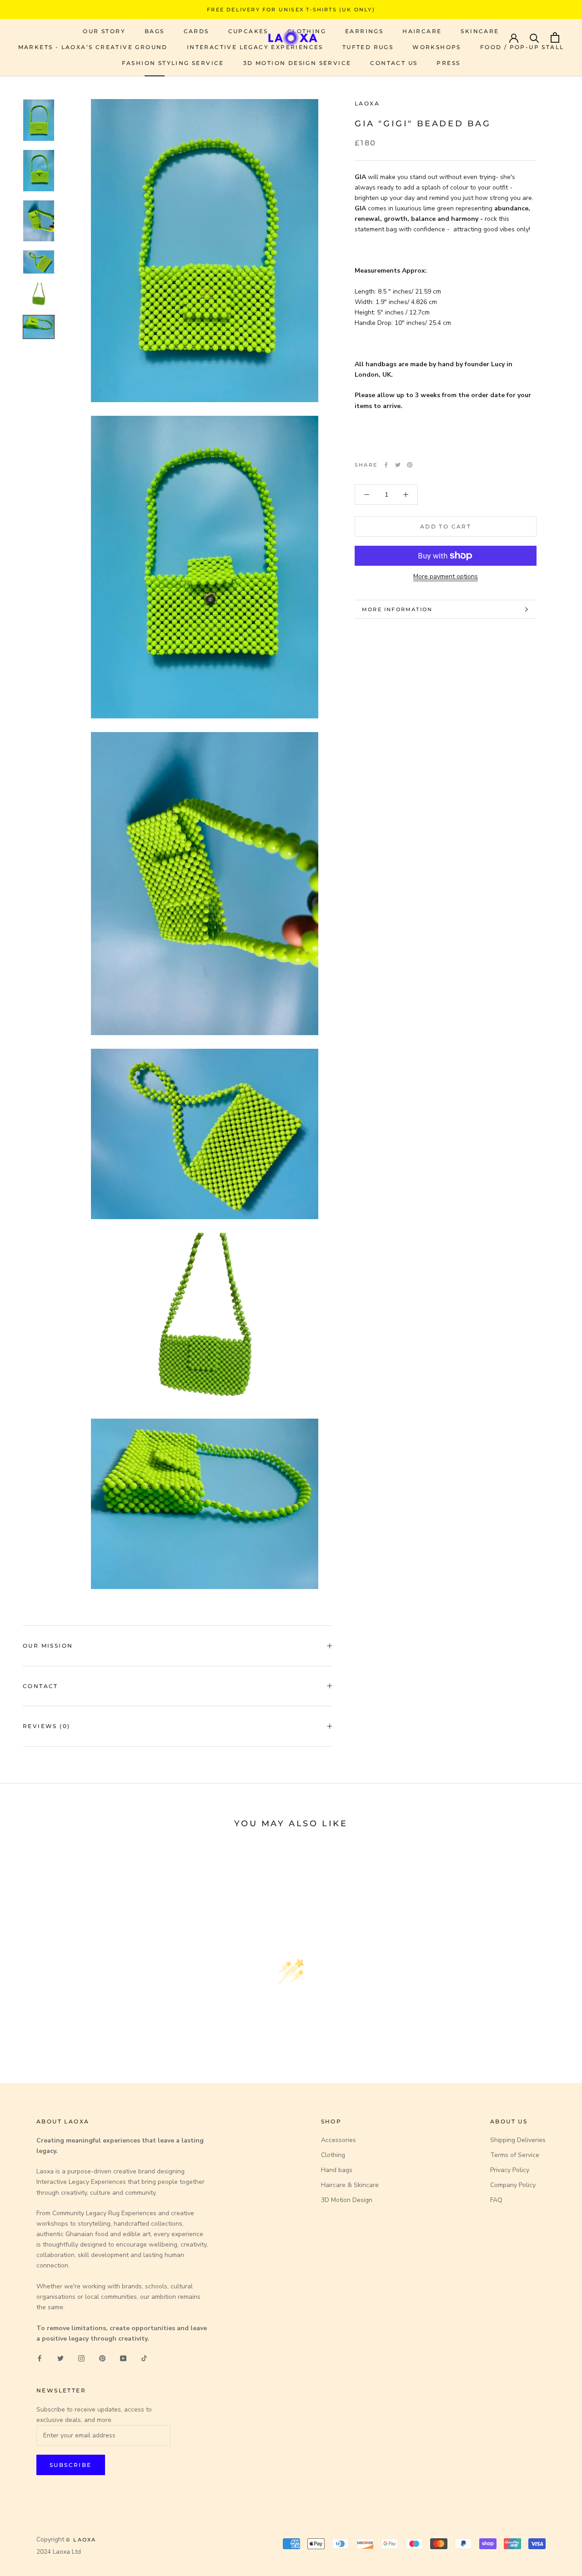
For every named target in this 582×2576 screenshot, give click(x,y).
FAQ (496, 2200)
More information (397, 609)
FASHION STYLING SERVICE (173, 63)
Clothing (333, 2155)
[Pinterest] (410, 465)
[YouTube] (123, 2358)
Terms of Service (515, 2155)
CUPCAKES (248, 31)
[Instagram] (81, 2358)
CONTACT (40, 1686)
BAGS (155, 31)
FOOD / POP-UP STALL (522, 47)
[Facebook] (386, 465)
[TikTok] (144, 2358)
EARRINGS (364, 31)
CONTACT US (394, 63)
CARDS (196, 31)
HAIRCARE (422, 31)
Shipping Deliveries (518, 2140)
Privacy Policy (510, 2170)
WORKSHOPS (437, 47)
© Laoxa (81, 2540)
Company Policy (513, 2185)
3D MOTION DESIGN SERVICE (297, 63)
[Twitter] (398, 465)
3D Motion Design (347, 2200)
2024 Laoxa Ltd (59, 2552)
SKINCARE (480, 31)
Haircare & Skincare (350, 2185)
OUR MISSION (48, 1646)
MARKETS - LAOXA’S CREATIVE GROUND (93, 47)
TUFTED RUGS (368, 47)
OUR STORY (104, 31)
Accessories (339, 2140)
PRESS (448, 63)
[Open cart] (555, 37)
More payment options (446, 576)
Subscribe (71, 2465)
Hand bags (337, 2170)
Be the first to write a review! (291, 2043)
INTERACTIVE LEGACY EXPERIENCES (255, 47)
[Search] (534, 37)
